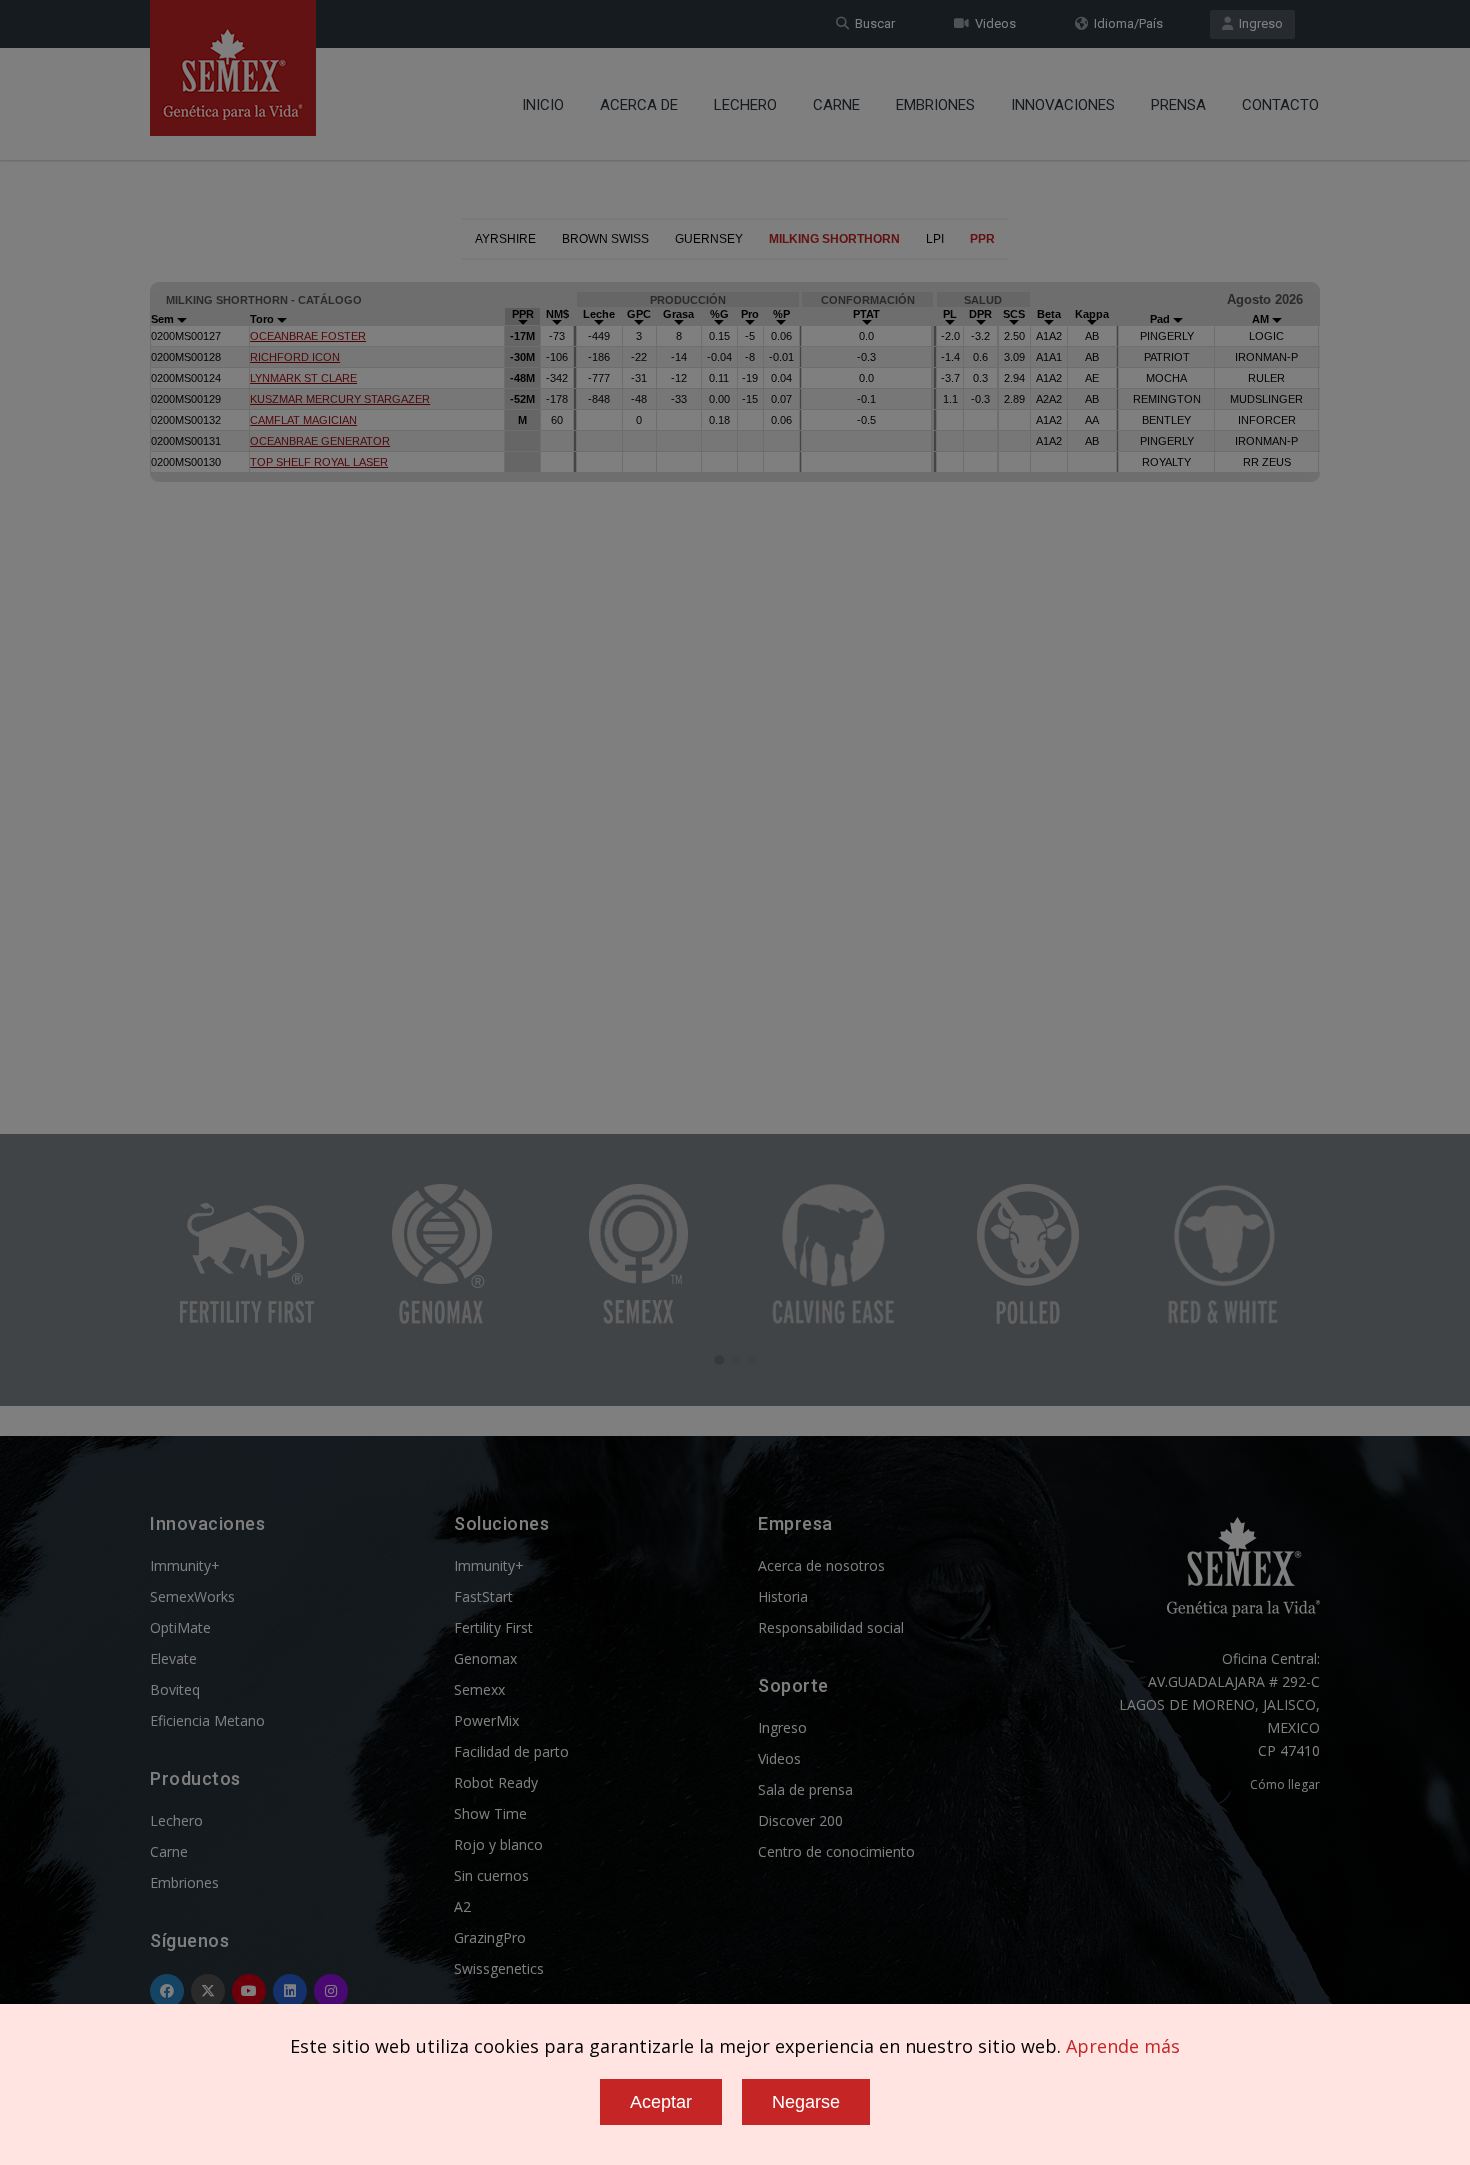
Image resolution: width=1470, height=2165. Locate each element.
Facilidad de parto (511, 1751)
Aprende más (1123, 2046)
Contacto (1280, 105)
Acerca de (639, 105)
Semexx (479, 1689)
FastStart (483, 1596)
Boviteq (175, 1689)
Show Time (490, 1813)
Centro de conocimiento (836, 1851)
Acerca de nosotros (821, 1565)
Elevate (173, 1658)
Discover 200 (800, 1820)
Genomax (485, 1658)
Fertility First (493, 1627)
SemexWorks (192, 1596)
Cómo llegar (1285, 1784)
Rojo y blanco (498, 1844)
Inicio (543, 105)
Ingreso (1258, 23)
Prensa (1178, 105)
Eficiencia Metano (207, 1720)
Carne (836, 105)
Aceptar (661, 2102)
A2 (462, 1906)
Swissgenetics (499, 1968)
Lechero (745, 105)
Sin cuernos (491, 1875)
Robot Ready (496, 1782)
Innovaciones (1063, 105)
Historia (783, 1596)
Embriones (935, 105)
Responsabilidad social (831, 1627)
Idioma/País (1125, 23)
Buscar (872, 23)
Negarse (806, 2102)
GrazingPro (490, 1937)
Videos (992, 23)
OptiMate (180, 1627)
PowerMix (486, 1720)
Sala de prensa (805, 1789)
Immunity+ (185, 1565)
